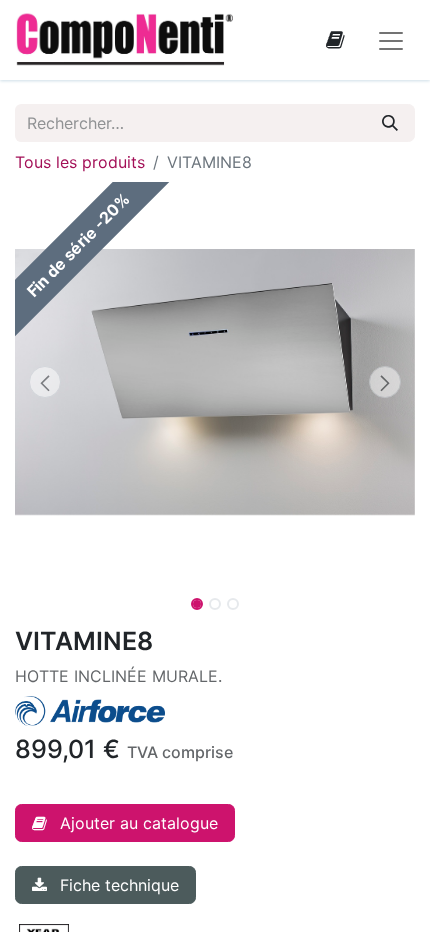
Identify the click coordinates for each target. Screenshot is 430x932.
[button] (45, 382)
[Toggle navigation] (391, 40)
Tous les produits (80, 162)
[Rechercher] (390, 123)
